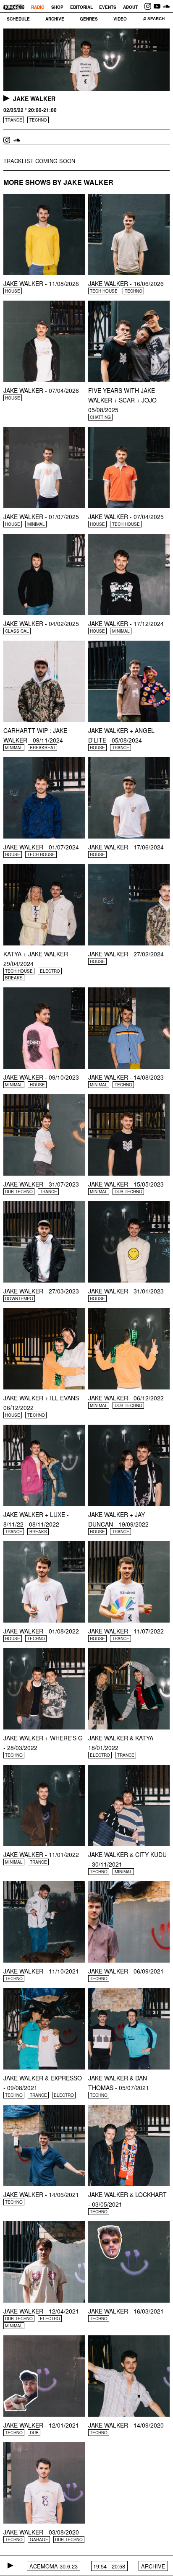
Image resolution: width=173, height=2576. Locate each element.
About (130, 7)
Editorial (81, 7)
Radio (38, 7)
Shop (57, 7)
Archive (55, 19)
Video (120, 19)
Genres (89, 19)
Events (108, 7)
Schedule (18, 19)
